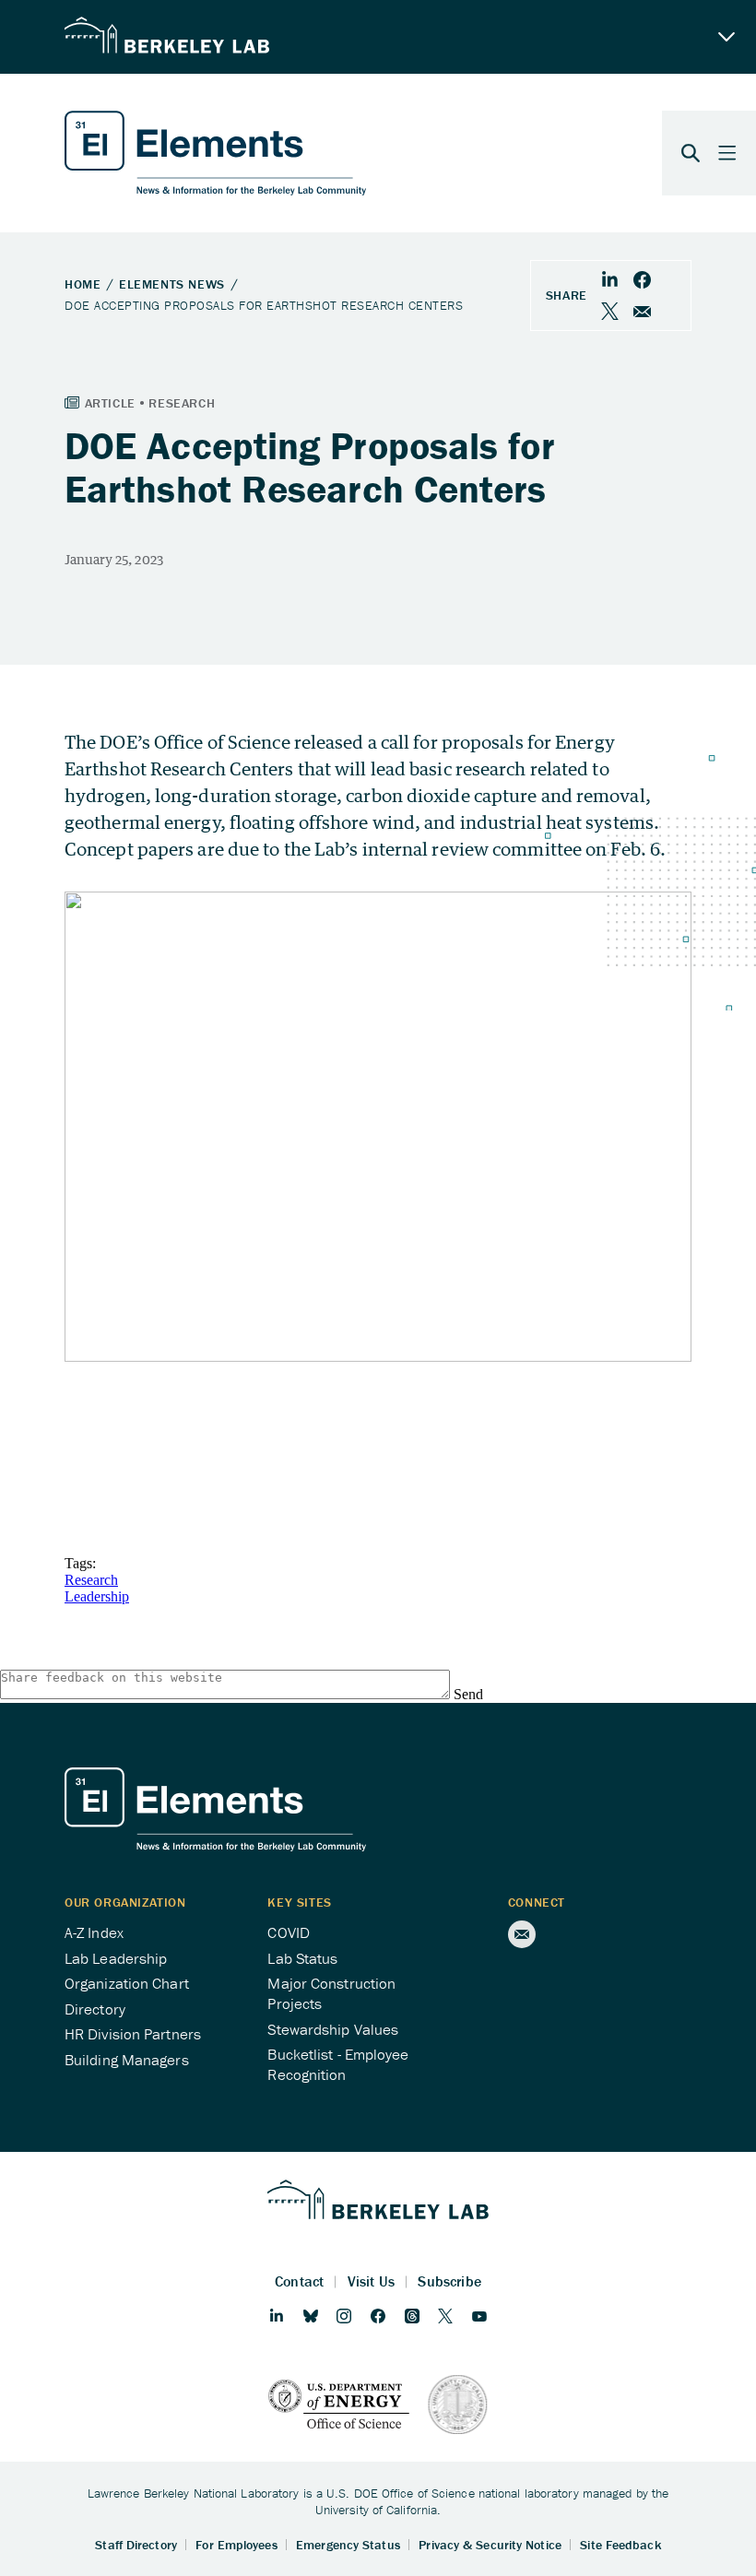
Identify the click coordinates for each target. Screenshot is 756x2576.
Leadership (97, 1596)
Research (91, 1580)
